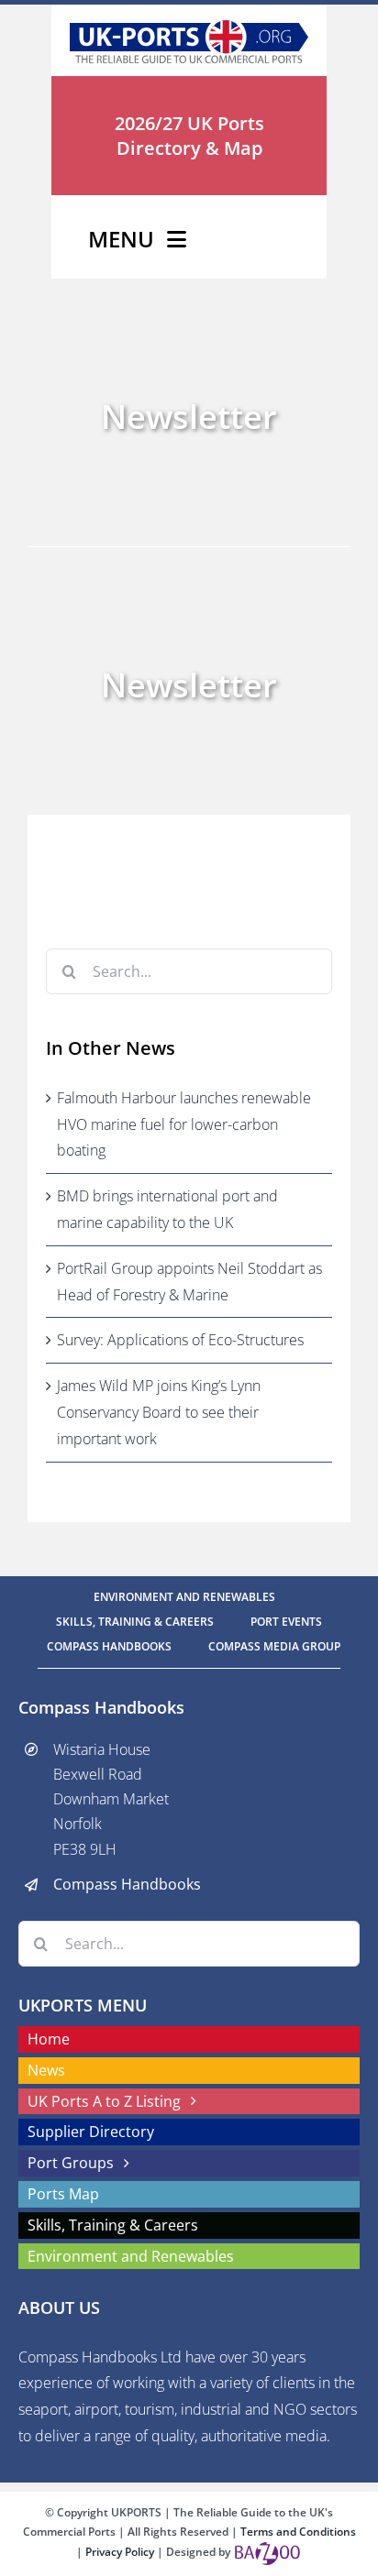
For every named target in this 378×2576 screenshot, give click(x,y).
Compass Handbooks (127, 1884)
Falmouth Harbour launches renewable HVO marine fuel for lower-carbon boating (184, 1124)
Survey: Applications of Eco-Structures (180, 1340)
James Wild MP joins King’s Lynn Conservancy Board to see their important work (159, 1412)
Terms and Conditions (298, 2532)
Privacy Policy (121, 2552)
